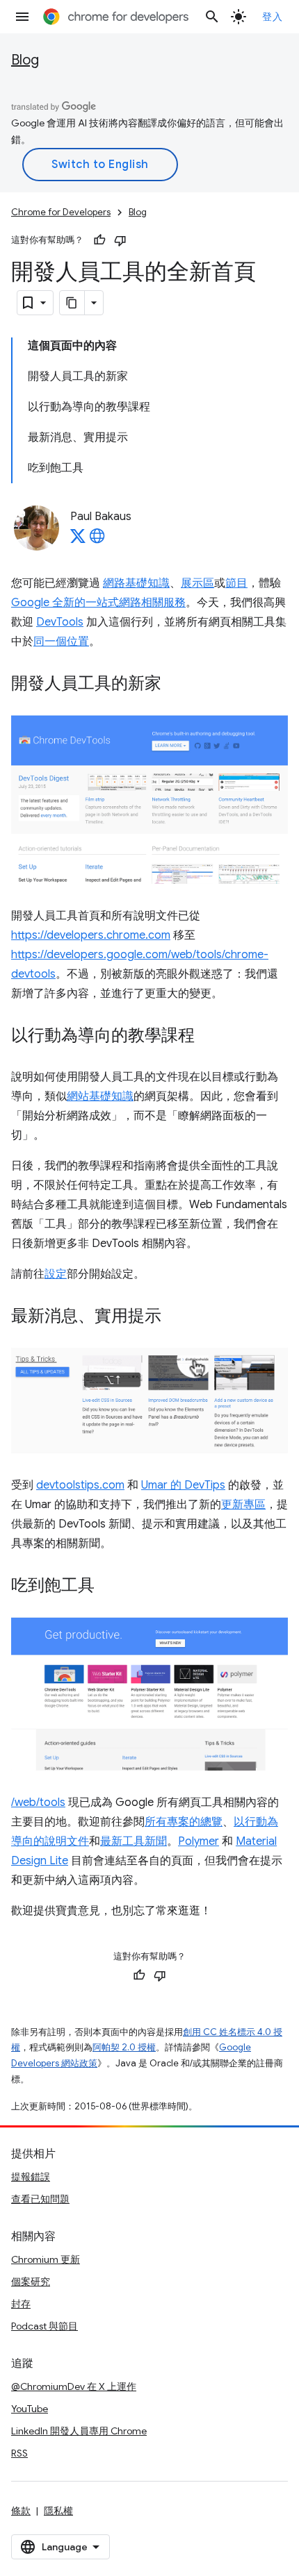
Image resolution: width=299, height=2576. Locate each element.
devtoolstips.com (80, 1485)
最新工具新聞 (134, 1841)
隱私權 (58, 2511)
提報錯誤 (31, 2177)
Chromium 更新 (46, 2259)
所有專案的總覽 (184, 1822)
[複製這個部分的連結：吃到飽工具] (108, 1587)
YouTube (30, 2409)
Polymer (199, 1841)
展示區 (197, 583)
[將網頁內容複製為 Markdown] (72, 303)
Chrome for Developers (61, 212)
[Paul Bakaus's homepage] (97, 540)
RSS (19, 2453)
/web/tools (38, 1803)
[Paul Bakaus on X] (78, 540)
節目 (236, 583)
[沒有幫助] (120, 240)
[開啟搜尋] (212, 17)
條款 (21, 2511)
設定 (56, 1274)
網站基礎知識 (100, 1096)
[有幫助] (99, 240)
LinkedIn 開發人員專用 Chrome (79, 2431)
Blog (25, 60)
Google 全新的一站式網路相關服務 (98, 603)
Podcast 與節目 (45, 2326)
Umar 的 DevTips (183, 1485)
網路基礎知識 (136, 583)
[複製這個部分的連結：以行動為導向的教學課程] (209, 1037)
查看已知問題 (40, 2199)
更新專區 (243, 1505)
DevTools (60, 622)
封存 (21, 2304)
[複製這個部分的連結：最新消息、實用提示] (175, 1317)
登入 (272, 17)
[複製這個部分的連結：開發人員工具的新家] (175, 685)
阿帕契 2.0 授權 (124, 2047)
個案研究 (31, 2282)
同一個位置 (61, 642)
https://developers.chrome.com (91, 935)
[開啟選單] (22, 17)
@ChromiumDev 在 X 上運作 (74, 2386)
